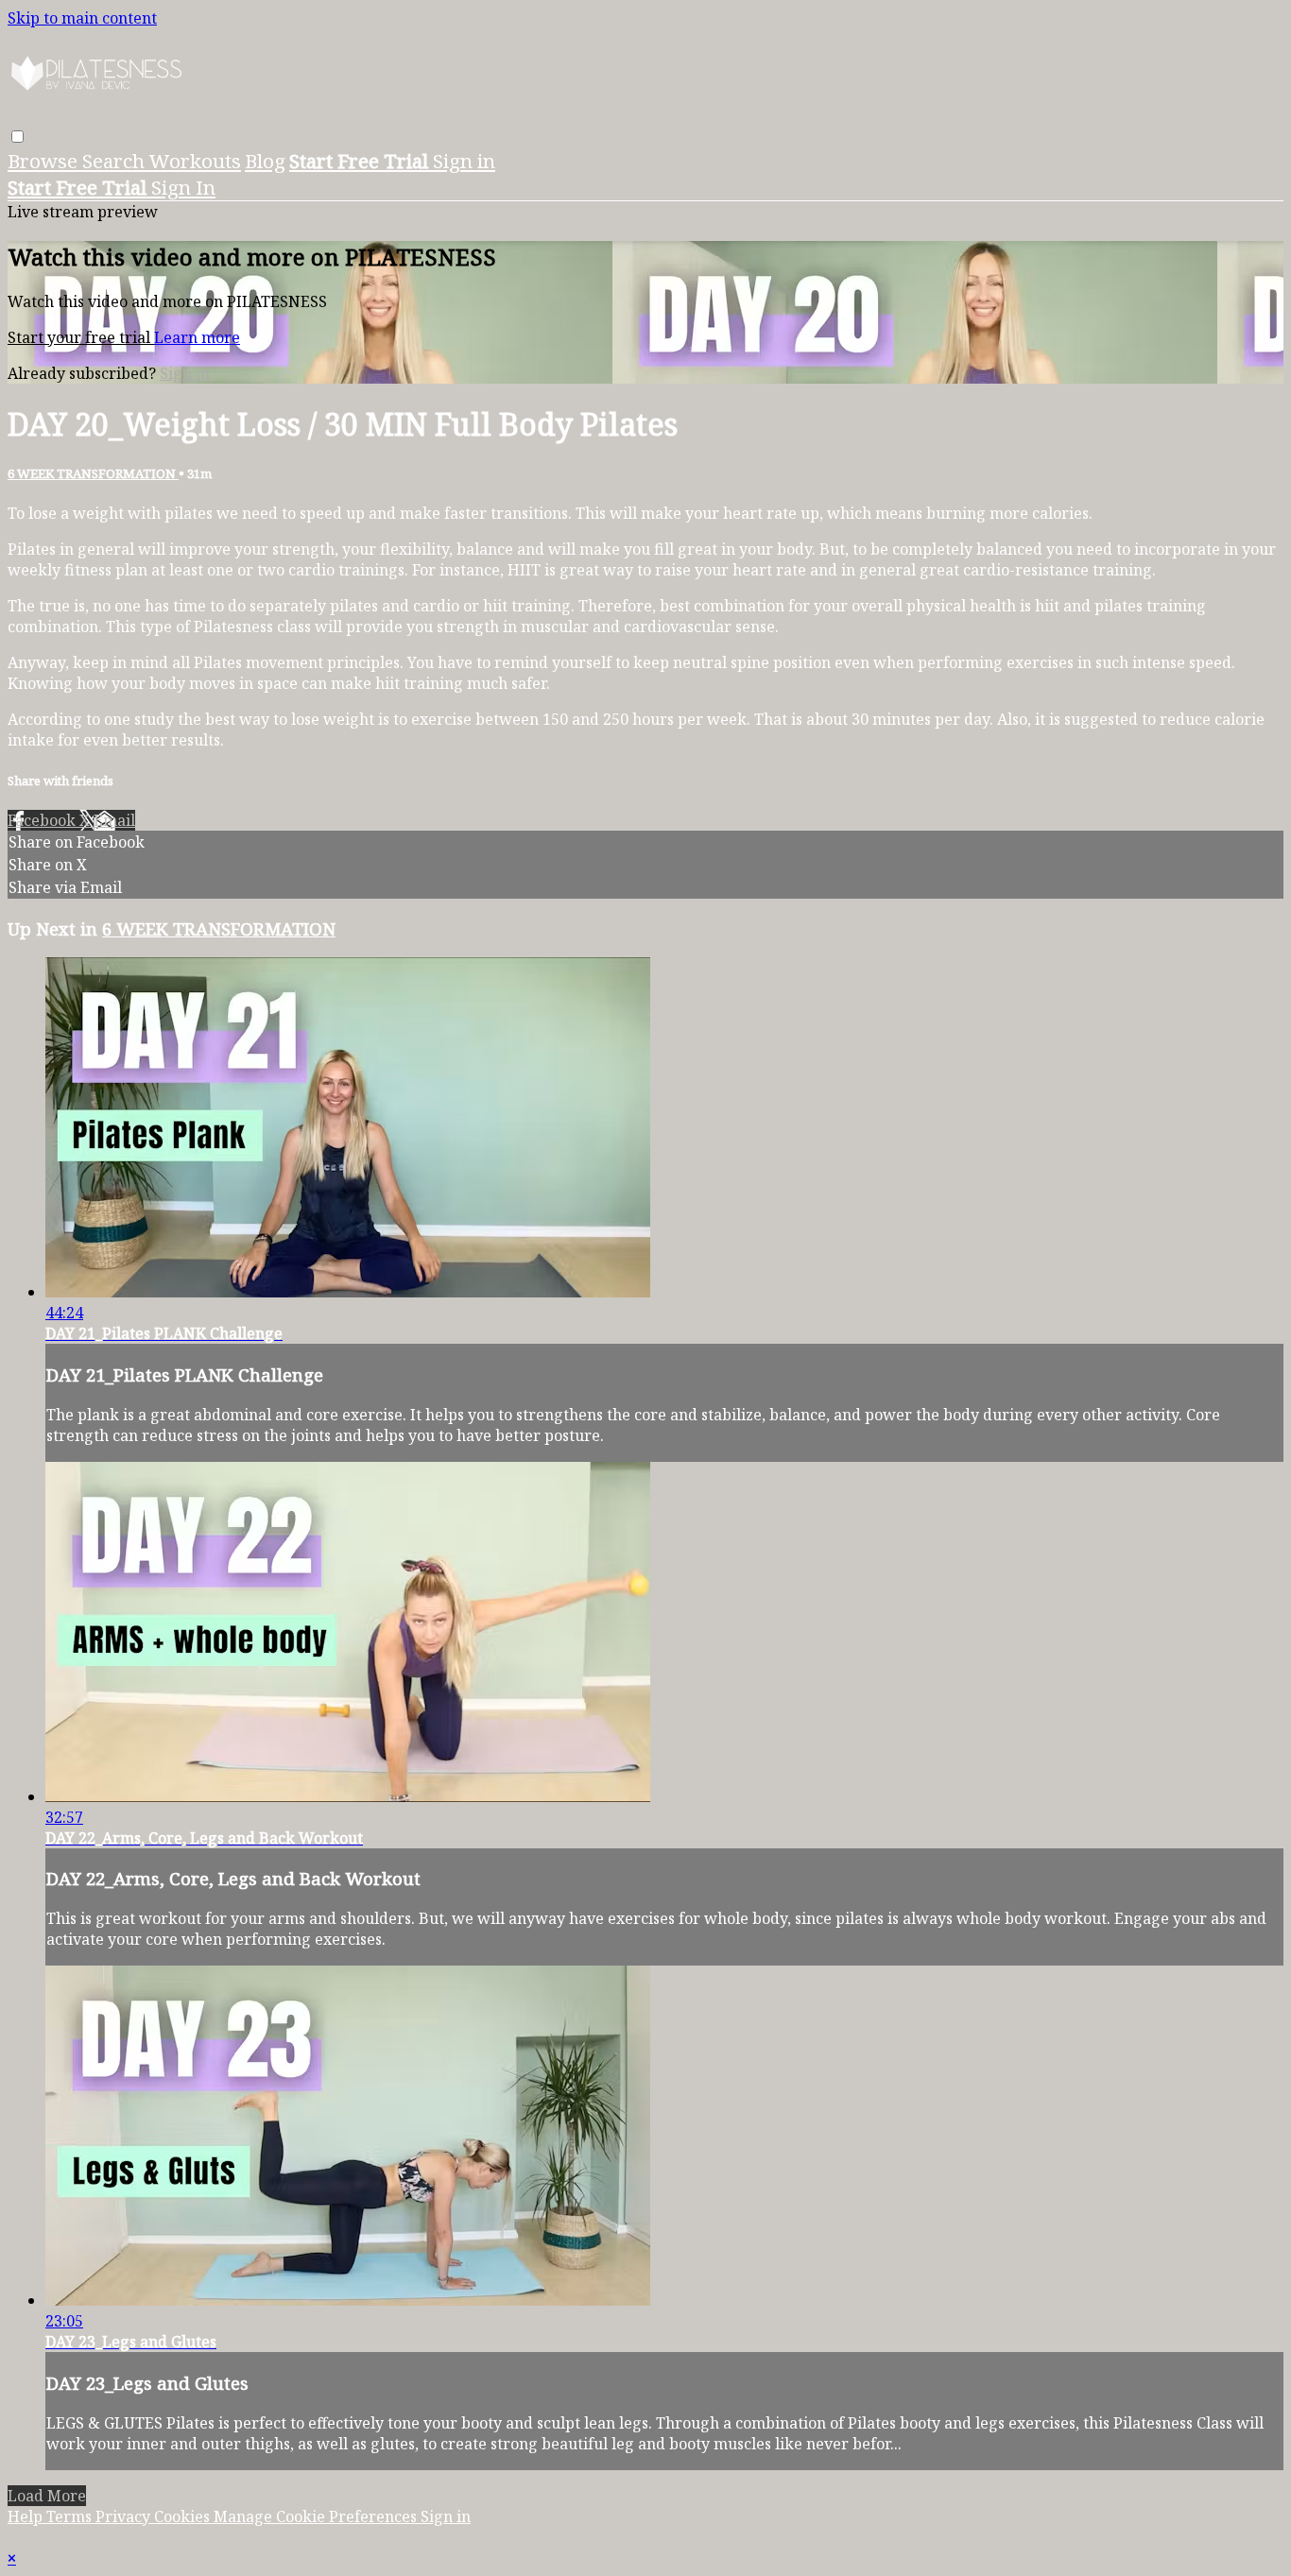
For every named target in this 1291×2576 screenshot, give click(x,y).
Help (27, 2516)
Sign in (464, 161)
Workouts (195, 161)
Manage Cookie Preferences (317, 2516)
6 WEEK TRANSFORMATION (93, 473)
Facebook (43, 820)
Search (116, 161)
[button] (17, 137)
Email (114, 820)
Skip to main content (82, 18)
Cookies (184, 2516)
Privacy (125, 2516)
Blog (265, 161)
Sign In (183, 187)
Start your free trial (81, 337)
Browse (45, 161)
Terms (71, 2516)
